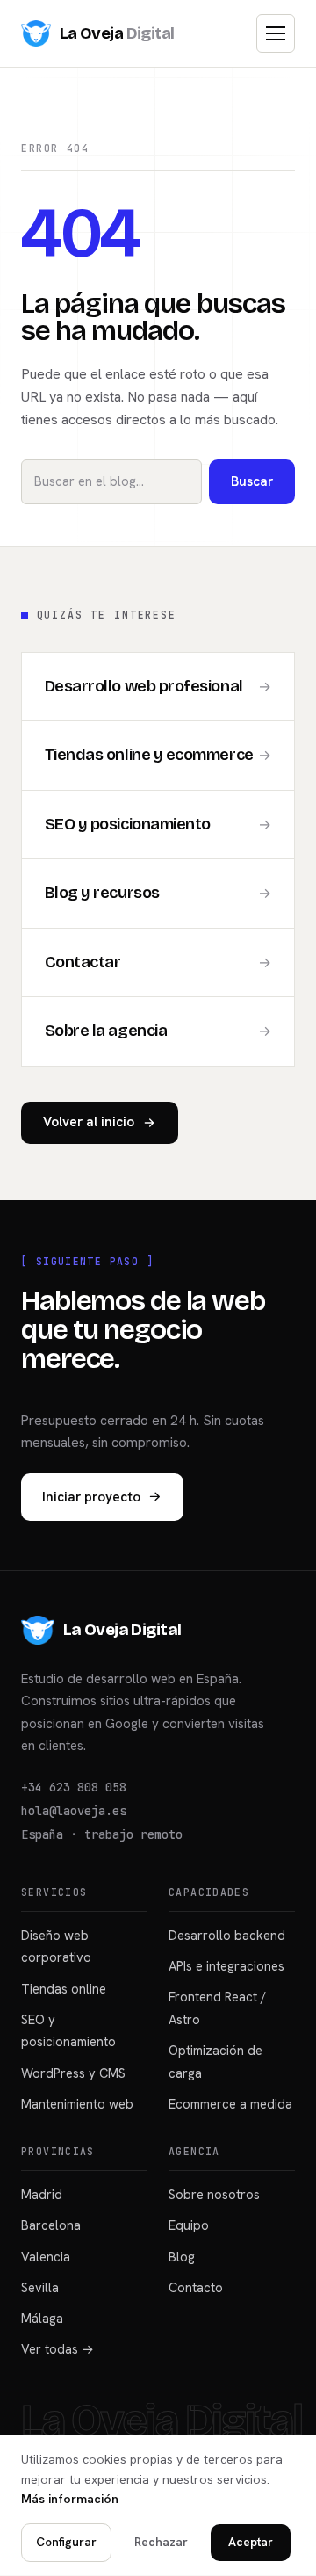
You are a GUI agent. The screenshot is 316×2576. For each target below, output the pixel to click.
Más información (70, 2499)
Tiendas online (64, 1989)
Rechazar (161, 2542)
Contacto (196, 2287)
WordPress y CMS (73, 2073)
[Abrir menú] (276, 33)
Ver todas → (57, 2349)
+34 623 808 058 (74, 1787)
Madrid (42, 2194)
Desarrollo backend (227, 1935)
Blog (182, 2257)
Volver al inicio (89, 1122)
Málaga (42, 2318)
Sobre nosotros (214, 2194)
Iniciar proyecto (91, 1497)
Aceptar (251, 2542)
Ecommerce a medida (230, 2104)
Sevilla (40, 2287)
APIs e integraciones (226, 1966)
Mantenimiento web (77, 2104)
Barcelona (51, 2225)
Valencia (46, 2257)
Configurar (66, 2542)
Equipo (189, 2225)
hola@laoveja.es (74, 1811)
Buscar (252, 481)
